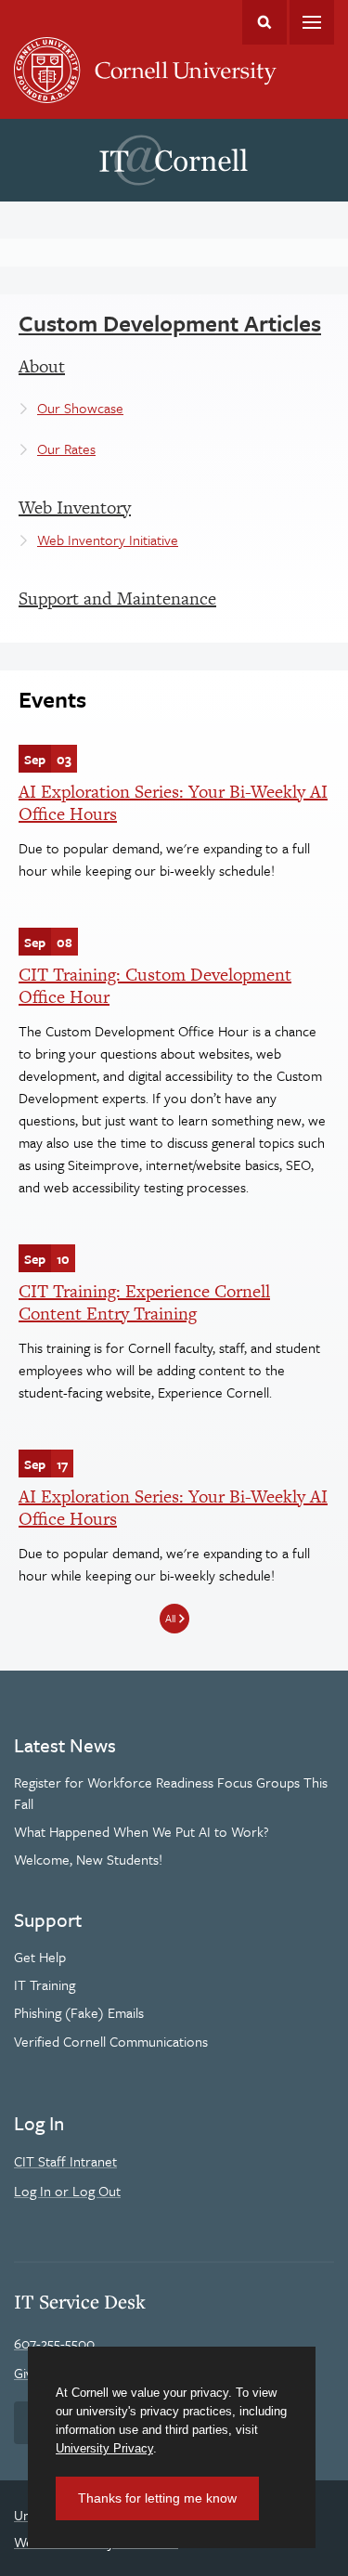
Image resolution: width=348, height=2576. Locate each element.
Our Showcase (80, 408)
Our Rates (66, 449)
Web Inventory (75, 507)
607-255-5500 (54, 2343)
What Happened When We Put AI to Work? (142, 1831)
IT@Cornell (174, 161)
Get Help (40, 1957)
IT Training (45, 1984)
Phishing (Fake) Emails (79, 2012)
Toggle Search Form (264, 22)
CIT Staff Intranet (65, 2161)
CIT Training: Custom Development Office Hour (155, 986)
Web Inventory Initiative (108, 540)
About (42, 366)
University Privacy (104, 2448)
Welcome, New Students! (88, 1859)
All (170, 1618)
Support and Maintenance (117, 598)
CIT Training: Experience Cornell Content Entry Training (144, 1302)
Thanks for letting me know (157, 2498)
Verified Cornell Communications (111, 2041)
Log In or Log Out (67, 2191)
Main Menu (312, 22)
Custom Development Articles (170, 323)
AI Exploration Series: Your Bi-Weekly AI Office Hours (173, 803)
